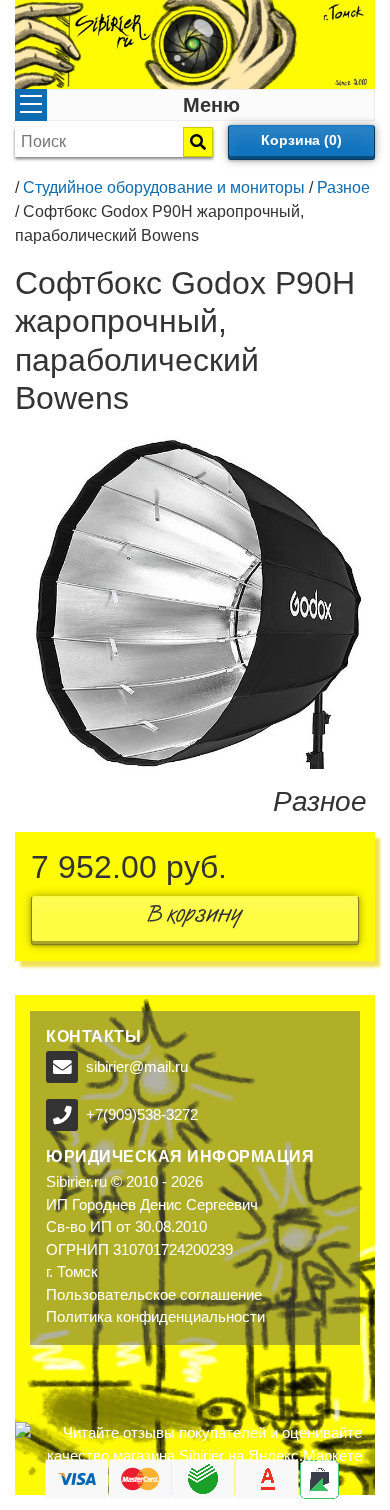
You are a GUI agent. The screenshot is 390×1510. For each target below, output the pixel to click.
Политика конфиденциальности (155, 1316)
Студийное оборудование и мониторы (164, 187)
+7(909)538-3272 (142, 1114)
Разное (343, 187)
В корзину (195, 918)
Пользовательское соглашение (154, 1294)
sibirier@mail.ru (137, 1066)
